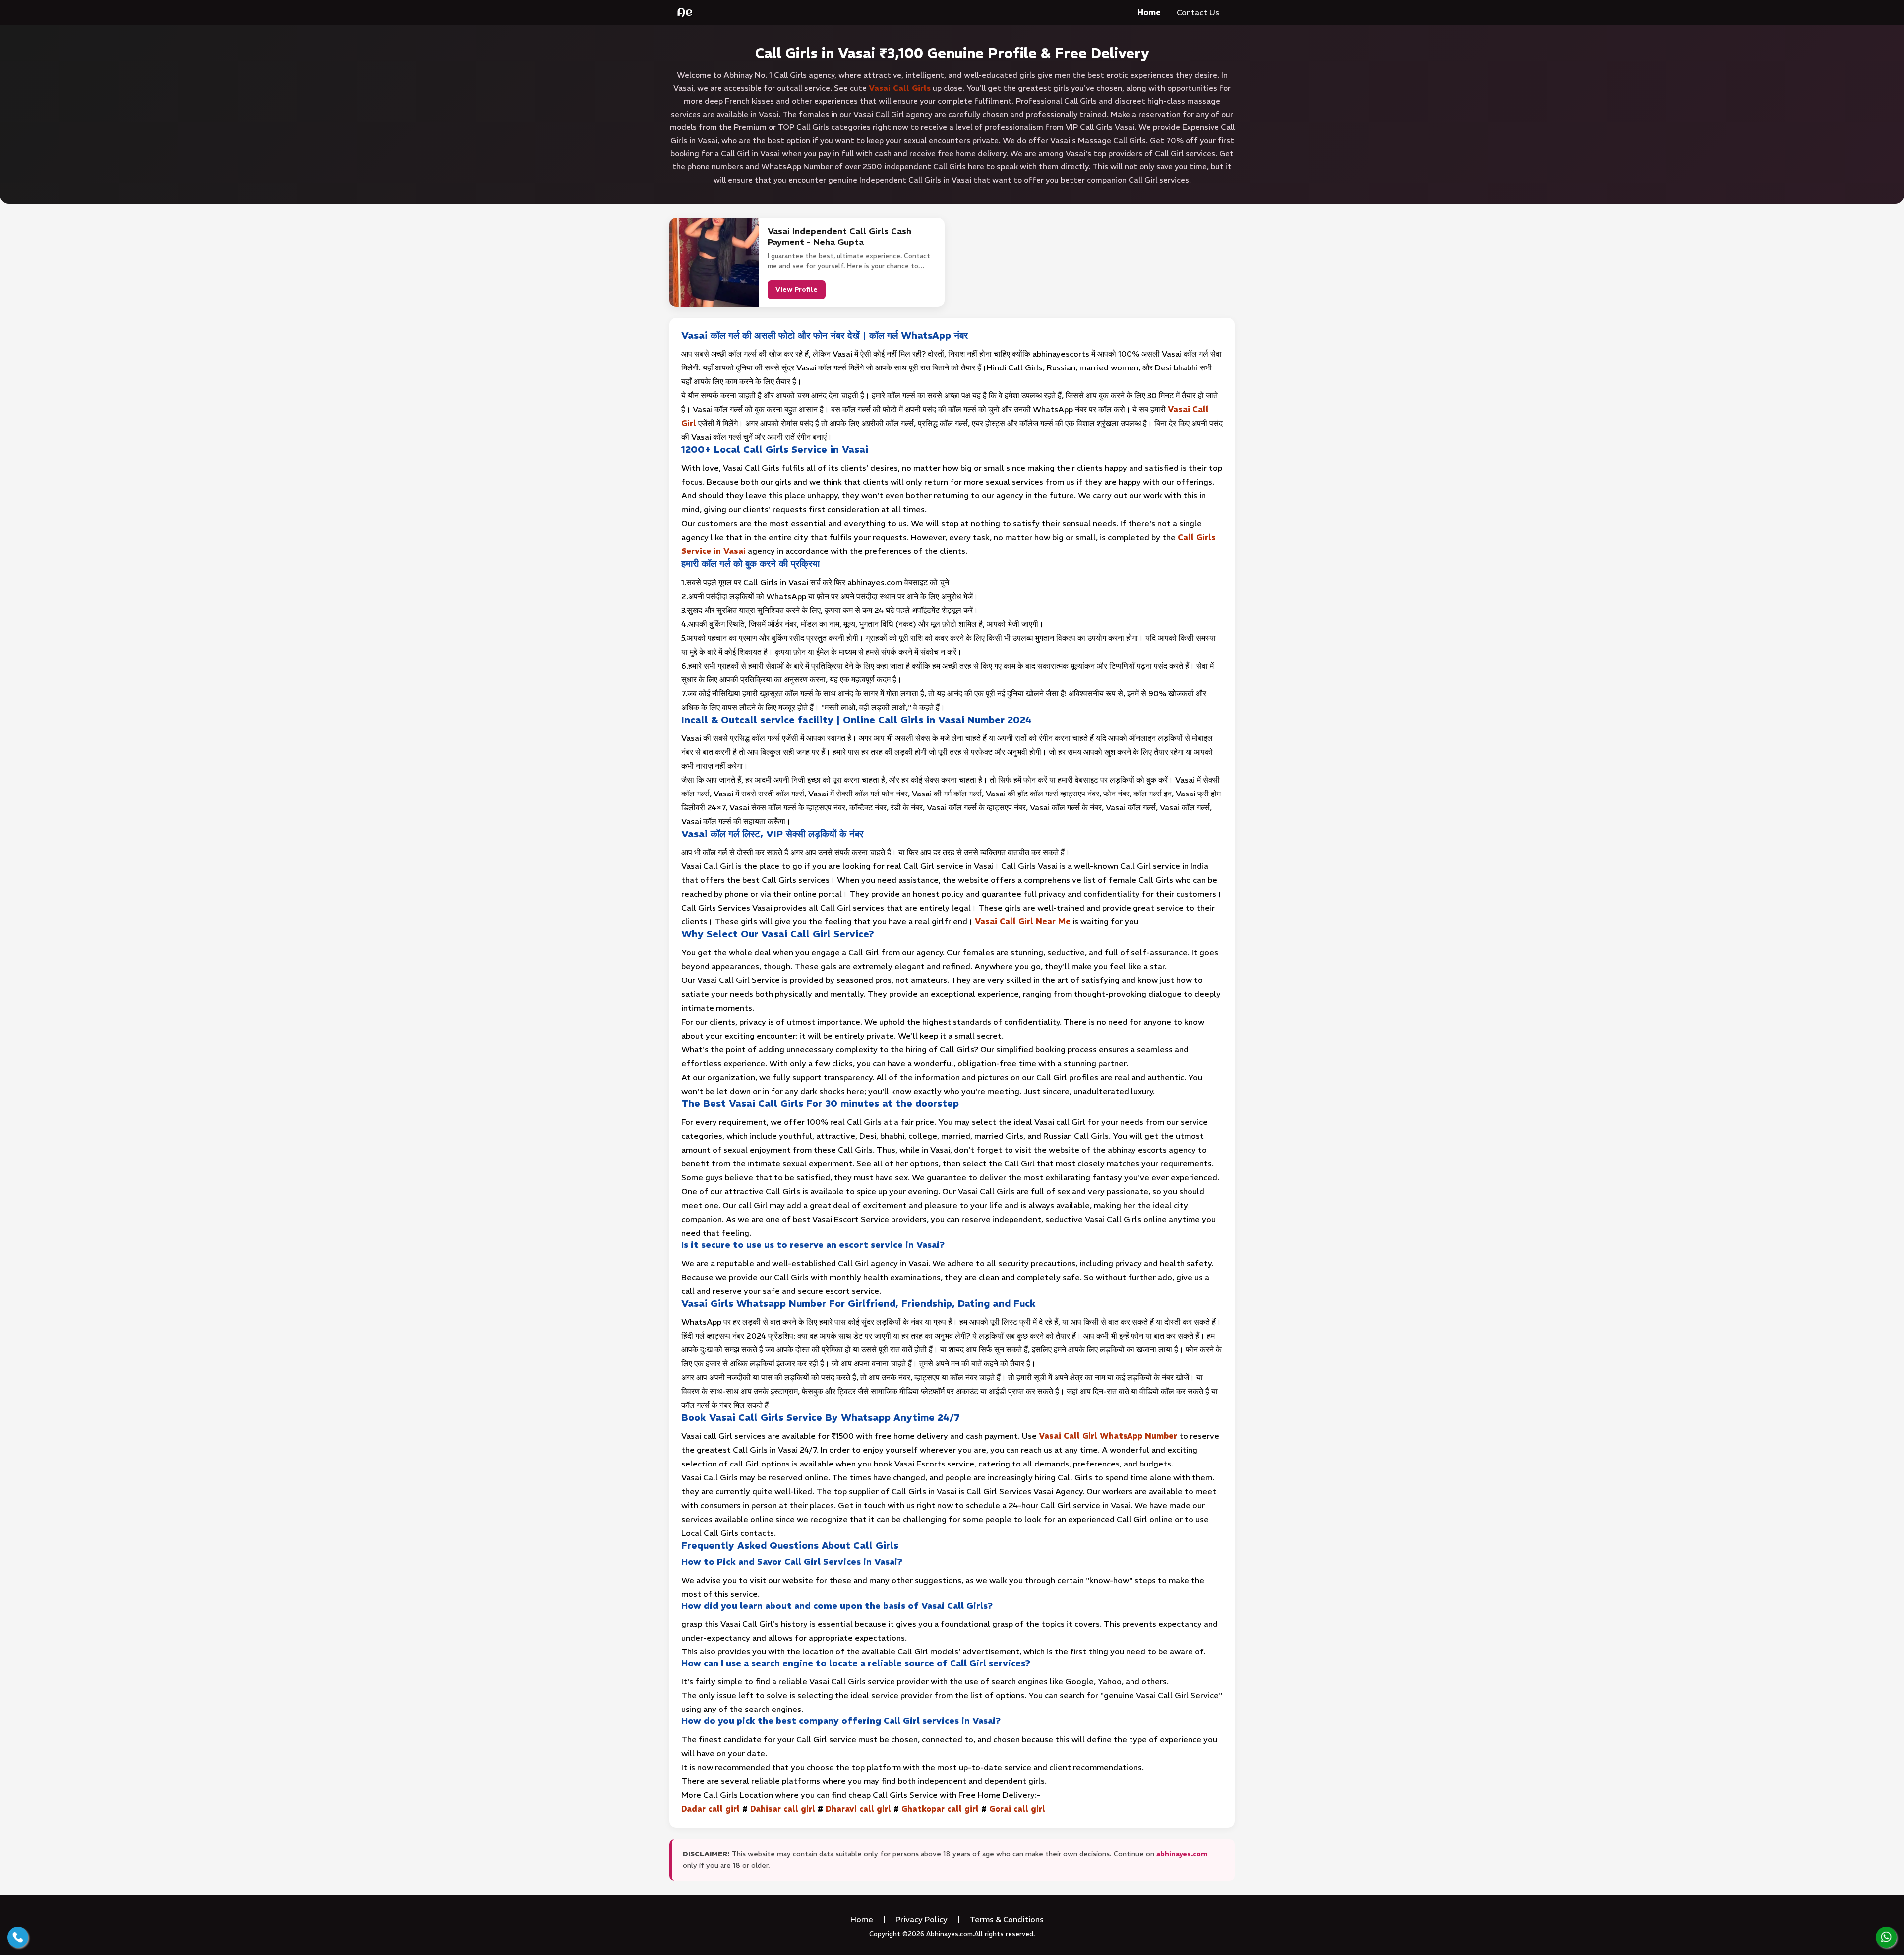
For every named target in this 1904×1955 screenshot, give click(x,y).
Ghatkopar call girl (940, 1809)
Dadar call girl (711, 1809)
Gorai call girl (1017, 1809)
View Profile (797, 289)
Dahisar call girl (783, 1809)
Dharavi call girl (858, 1809)
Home (1149, 12)
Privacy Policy (922, 1919)
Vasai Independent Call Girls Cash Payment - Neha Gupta (839, 237)
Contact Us (1198, 12)
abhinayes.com (1182, 1854)
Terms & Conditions (1007, 1919)
